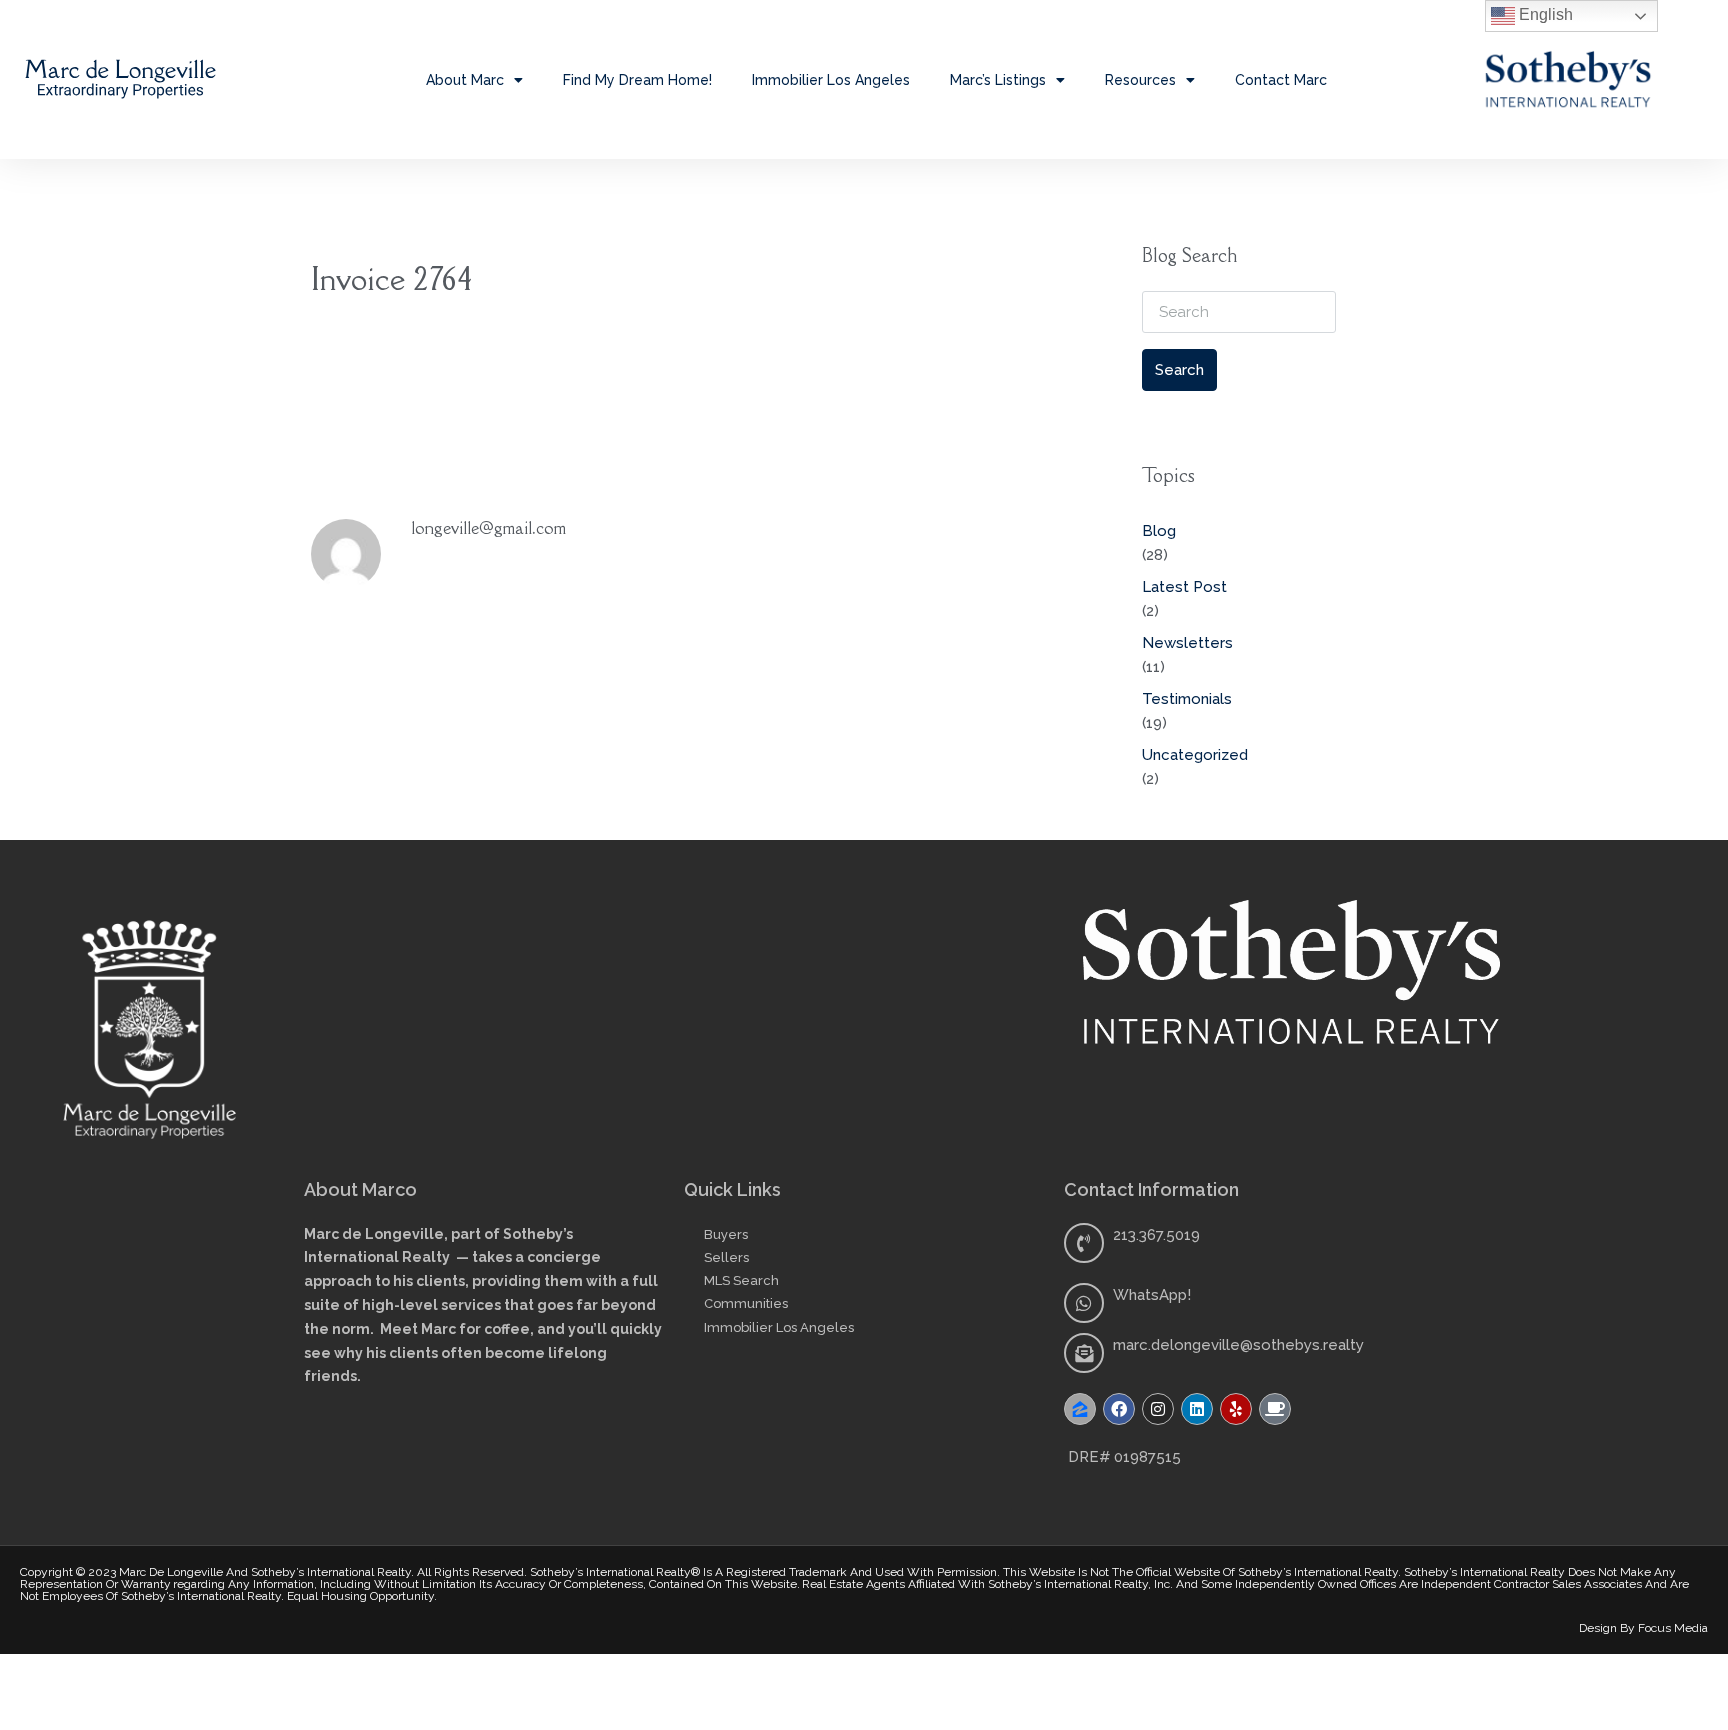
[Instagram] (1158, 1409)
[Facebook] (1119, 1409)
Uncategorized (1195, 755)
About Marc (465, 80)
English (1544, 14)
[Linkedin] (1197, 1409)
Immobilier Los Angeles (831, 80)
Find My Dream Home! (637, 80)
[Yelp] (1236, 1409)
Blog (1159, 531)
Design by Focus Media (1643, 1628)
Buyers (726, 1234)
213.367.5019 (1156, 1235)
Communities (746, 1303)
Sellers (726, 1257)
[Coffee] (1275, 1409)
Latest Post (1184, 587)
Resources (1140, 80)
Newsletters (1187, 643)
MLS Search (741, 1280)
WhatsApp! (1152, 1295)
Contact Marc (1281, 80)
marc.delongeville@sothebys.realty (1238, 1345)
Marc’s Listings (998, 80)
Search (1179, 370)
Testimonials (1187, 699)
